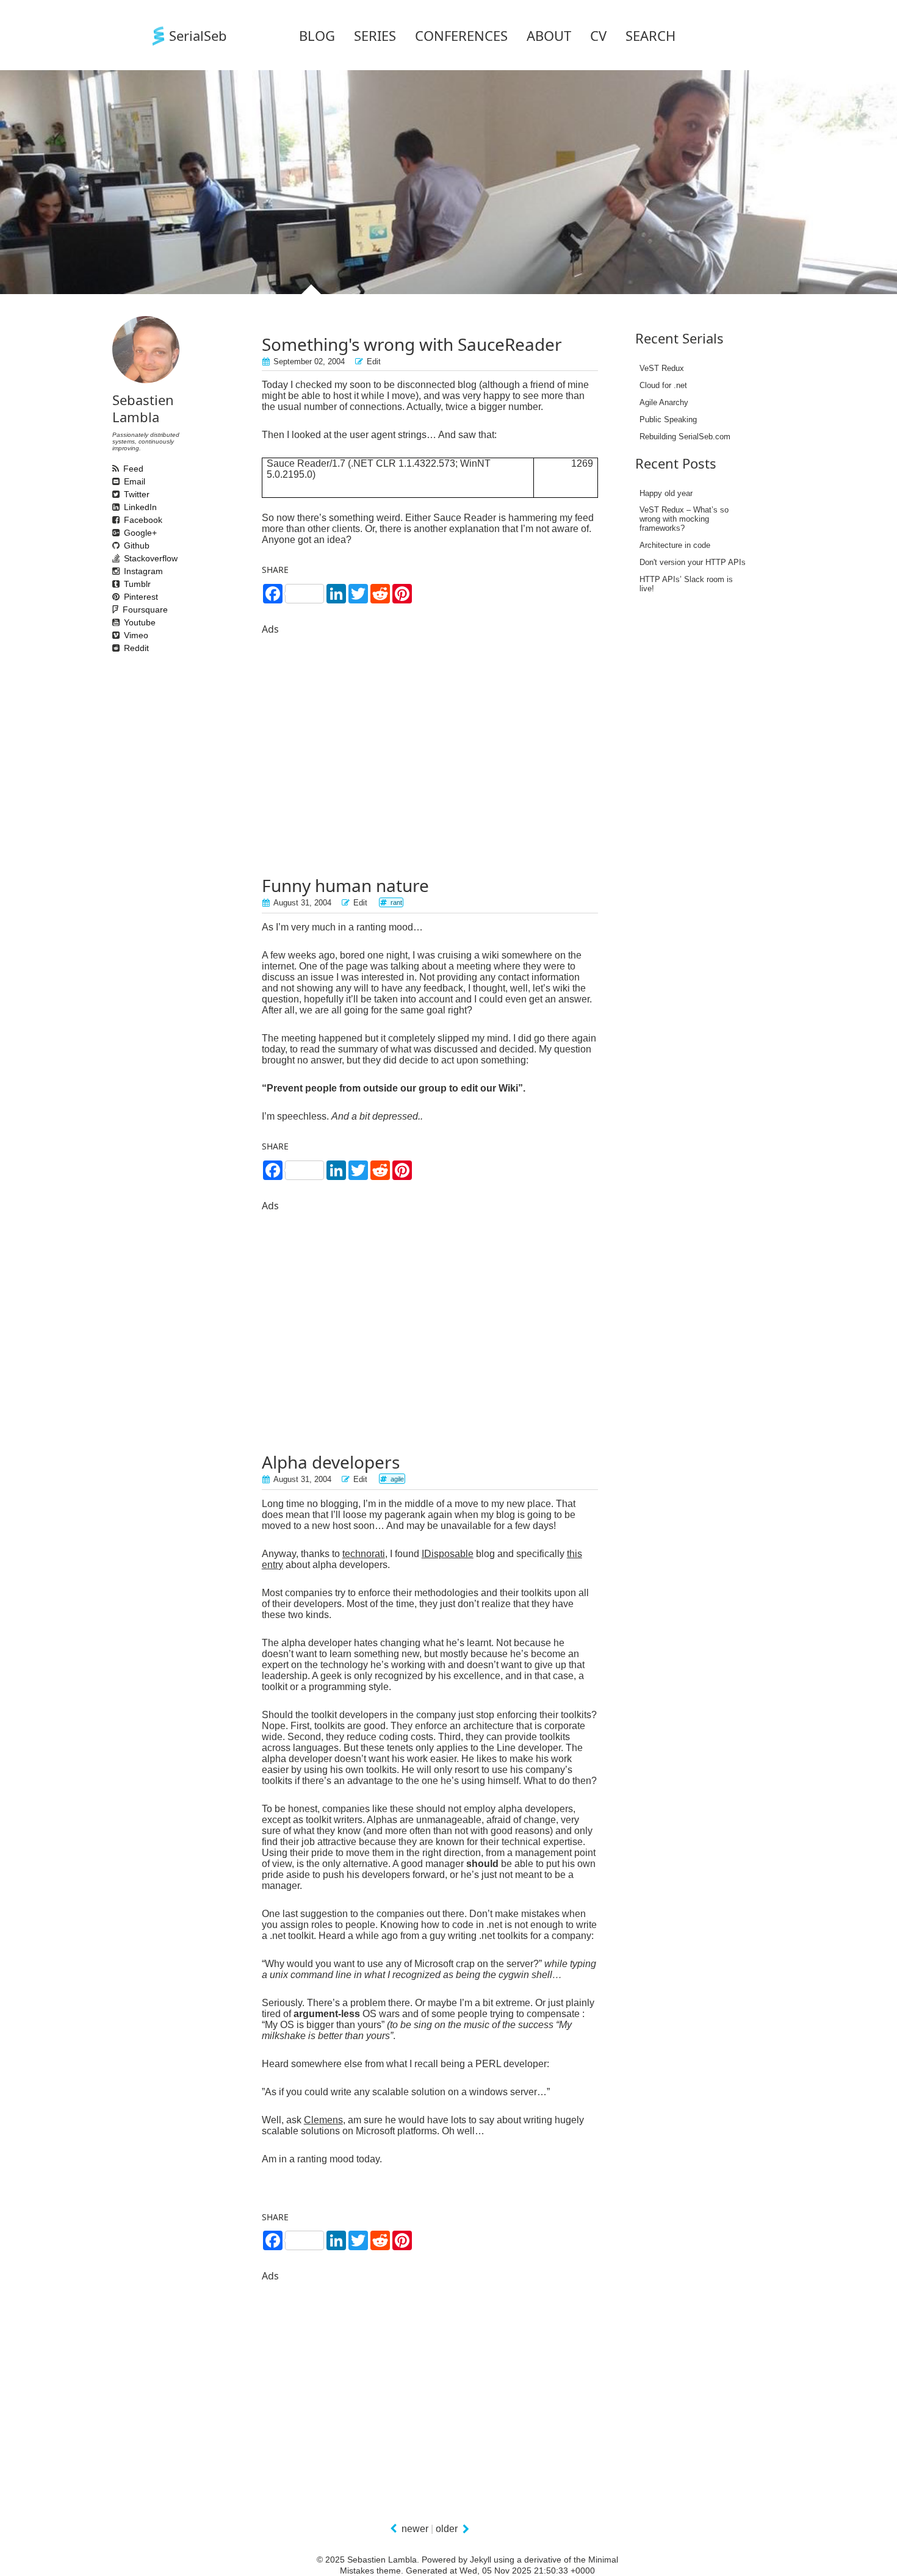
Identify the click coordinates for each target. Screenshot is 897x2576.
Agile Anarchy (664, 402)
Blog (317, 35)
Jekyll (481, 2560)
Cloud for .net (663, 385)
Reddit (118, 648)
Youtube (118, 622)
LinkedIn (118, 507)
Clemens (323, 2120)
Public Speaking (668, 419)
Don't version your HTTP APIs (693, 562)
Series (375, 35)
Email (118, 481)
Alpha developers (331, 1462)
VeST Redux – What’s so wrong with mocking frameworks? (684, 519)
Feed (118, 469)
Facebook (118, 520)
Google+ (118, 533)
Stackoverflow (118, 558)
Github (118, 545)
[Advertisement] (430, 740)
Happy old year (666, 493)
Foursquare (123, 610)
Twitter (118, 494)
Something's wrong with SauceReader (412, 344)
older (447, 2529)
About (549, 35)
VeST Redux (662, 368)
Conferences (461, 35)
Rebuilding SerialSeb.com (685, 437)
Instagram (118, 571)
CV (598, 35)
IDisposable (448, 1554)
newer (415, 2529)
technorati (364, 1554)
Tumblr (118, 584)
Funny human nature (345, 885)
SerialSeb (198, 35)
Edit (374, 362)
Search (650, 35)
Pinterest (118, 597)
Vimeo (118, 635)
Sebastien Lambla (143, 408)
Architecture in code (675, 545)
